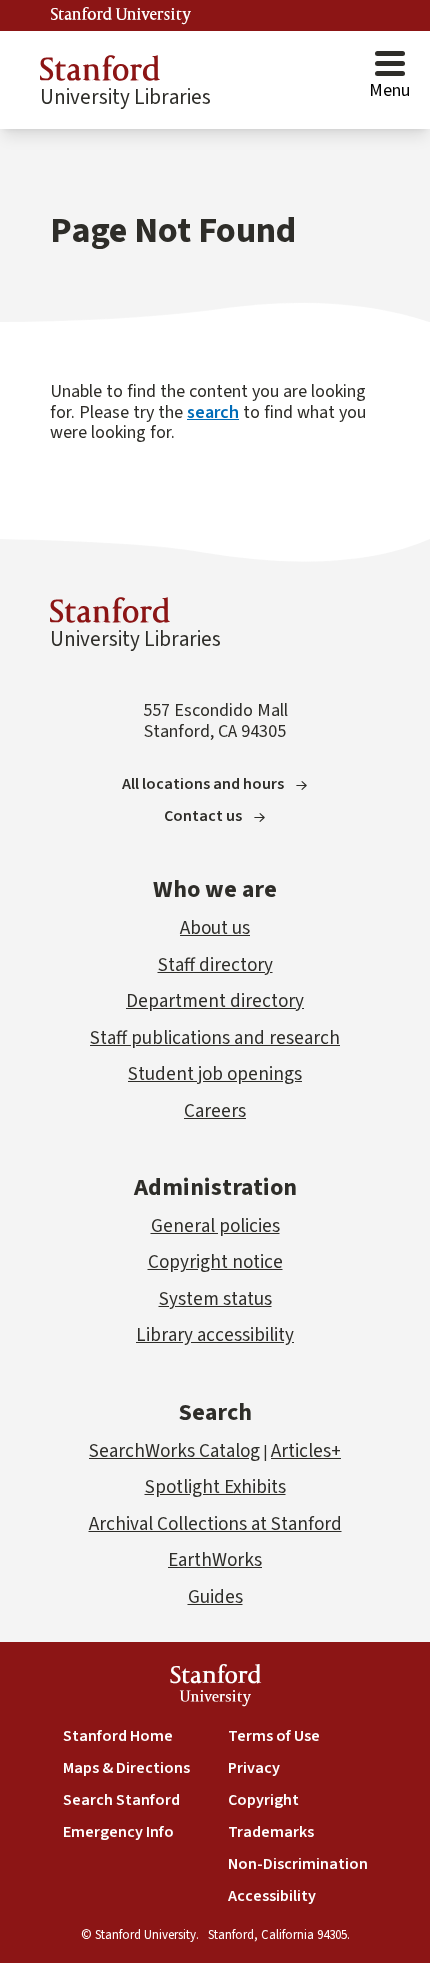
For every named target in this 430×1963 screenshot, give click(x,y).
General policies (215, 1226)
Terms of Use (274, 1736)
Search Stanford (121, 1800)
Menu (389, 90)
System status (215, 1299)
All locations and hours (203, 784)
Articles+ (306, 1451)
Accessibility (272, 1896)
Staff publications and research (215, 1038)
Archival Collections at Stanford (215, 1524)
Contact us (203, 816)
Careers (215, 1111)
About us (215, 928)
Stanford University (121, 15)
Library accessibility (215, 1335)
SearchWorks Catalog (174, 1451)
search (213, 412)
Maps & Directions (126, 1768)
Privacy (254, 1768)
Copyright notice (215, 1262)
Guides (215, 1597)
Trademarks (271, 1832)
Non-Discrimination (298, 1864)
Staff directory (215, 965)
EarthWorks (215, 1560)
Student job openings (215, 1074)
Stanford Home (118, 1736)
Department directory (215, 1001)
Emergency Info (118, 1832)
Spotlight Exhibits (215, 1487)
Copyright (263, 1800)
